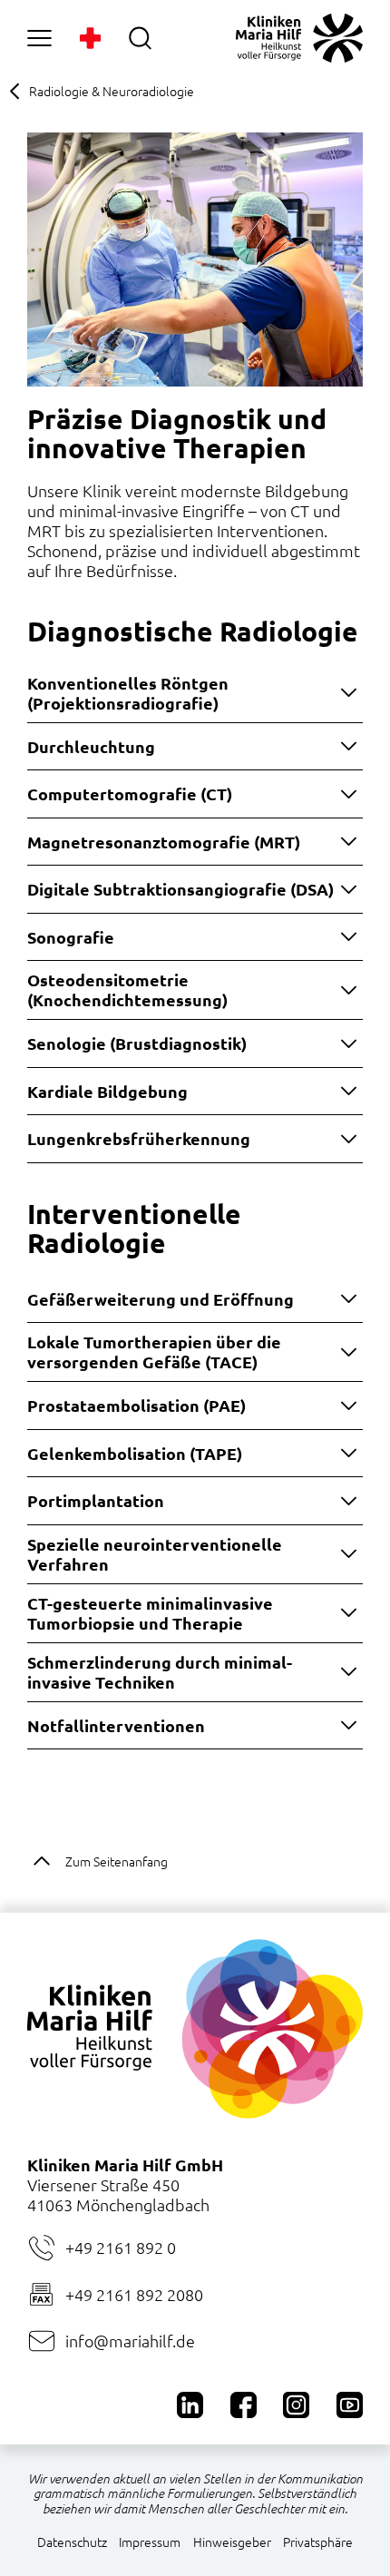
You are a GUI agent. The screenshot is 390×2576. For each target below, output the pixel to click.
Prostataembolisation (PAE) (136, 1405)
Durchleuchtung (91, 746)
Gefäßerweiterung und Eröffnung (161, 1299)
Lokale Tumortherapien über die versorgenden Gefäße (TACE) (154, 1352)
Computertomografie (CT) (130, 793)
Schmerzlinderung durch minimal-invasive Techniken (160, 1672)
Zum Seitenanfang (117, 1861)
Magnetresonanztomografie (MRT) (164, 842)
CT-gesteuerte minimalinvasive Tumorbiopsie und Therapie (150, 1613)
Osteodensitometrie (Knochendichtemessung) (127, 989)
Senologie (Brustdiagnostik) (137, 1043)
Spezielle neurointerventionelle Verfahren (155, 1554)
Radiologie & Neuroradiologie (112, 91)
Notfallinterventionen (116, 1725)
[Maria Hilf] (299, 38)
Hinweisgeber (232, 2542)
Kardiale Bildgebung (107, 1091)
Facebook (244, 2405)
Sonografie (71, 937)
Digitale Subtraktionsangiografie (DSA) (180, 889)
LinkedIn (190, 2405)
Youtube (350, 2405)
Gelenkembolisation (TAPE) (135, 1453)
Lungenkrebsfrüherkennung (139, 1138)
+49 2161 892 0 (121, 2247)
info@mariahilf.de (130, 2341)
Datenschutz (72, 2542)
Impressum (150, 2542)
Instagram (296, 2405)
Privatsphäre (318, 2542)
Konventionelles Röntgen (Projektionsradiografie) (128, 693)
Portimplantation (96, 1500)
